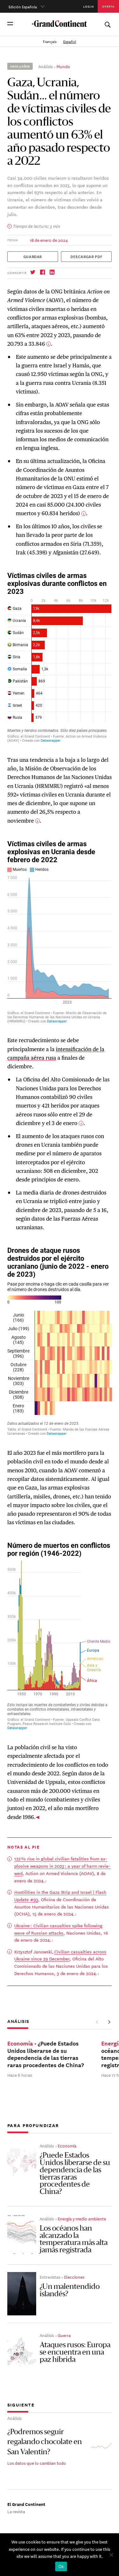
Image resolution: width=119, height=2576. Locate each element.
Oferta (109, 6)
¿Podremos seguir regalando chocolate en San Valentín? (45, 2443)
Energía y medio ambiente (82, 2218)
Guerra (64, 2335)
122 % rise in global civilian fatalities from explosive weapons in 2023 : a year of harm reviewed (62, 1866)
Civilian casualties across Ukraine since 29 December (60, 1955)
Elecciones (74, 2277)
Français (50, 41)
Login (89, 6)
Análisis (46, 66)
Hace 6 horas (20, 2075)
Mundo (63, 66)
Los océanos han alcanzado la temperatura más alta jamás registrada (74, 2240)
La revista (16, 2511)
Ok (61, 2566)
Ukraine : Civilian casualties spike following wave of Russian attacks (58, 1929)
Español (70, 41)
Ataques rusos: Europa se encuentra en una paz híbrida (75, 2353)
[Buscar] (107, 23)
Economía (67, 2146)
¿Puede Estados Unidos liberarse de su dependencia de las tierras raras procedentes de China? (75, 2174)
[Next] (109, 2022)
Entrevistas (50, 2277)
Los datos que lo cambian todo (37, 2463)
